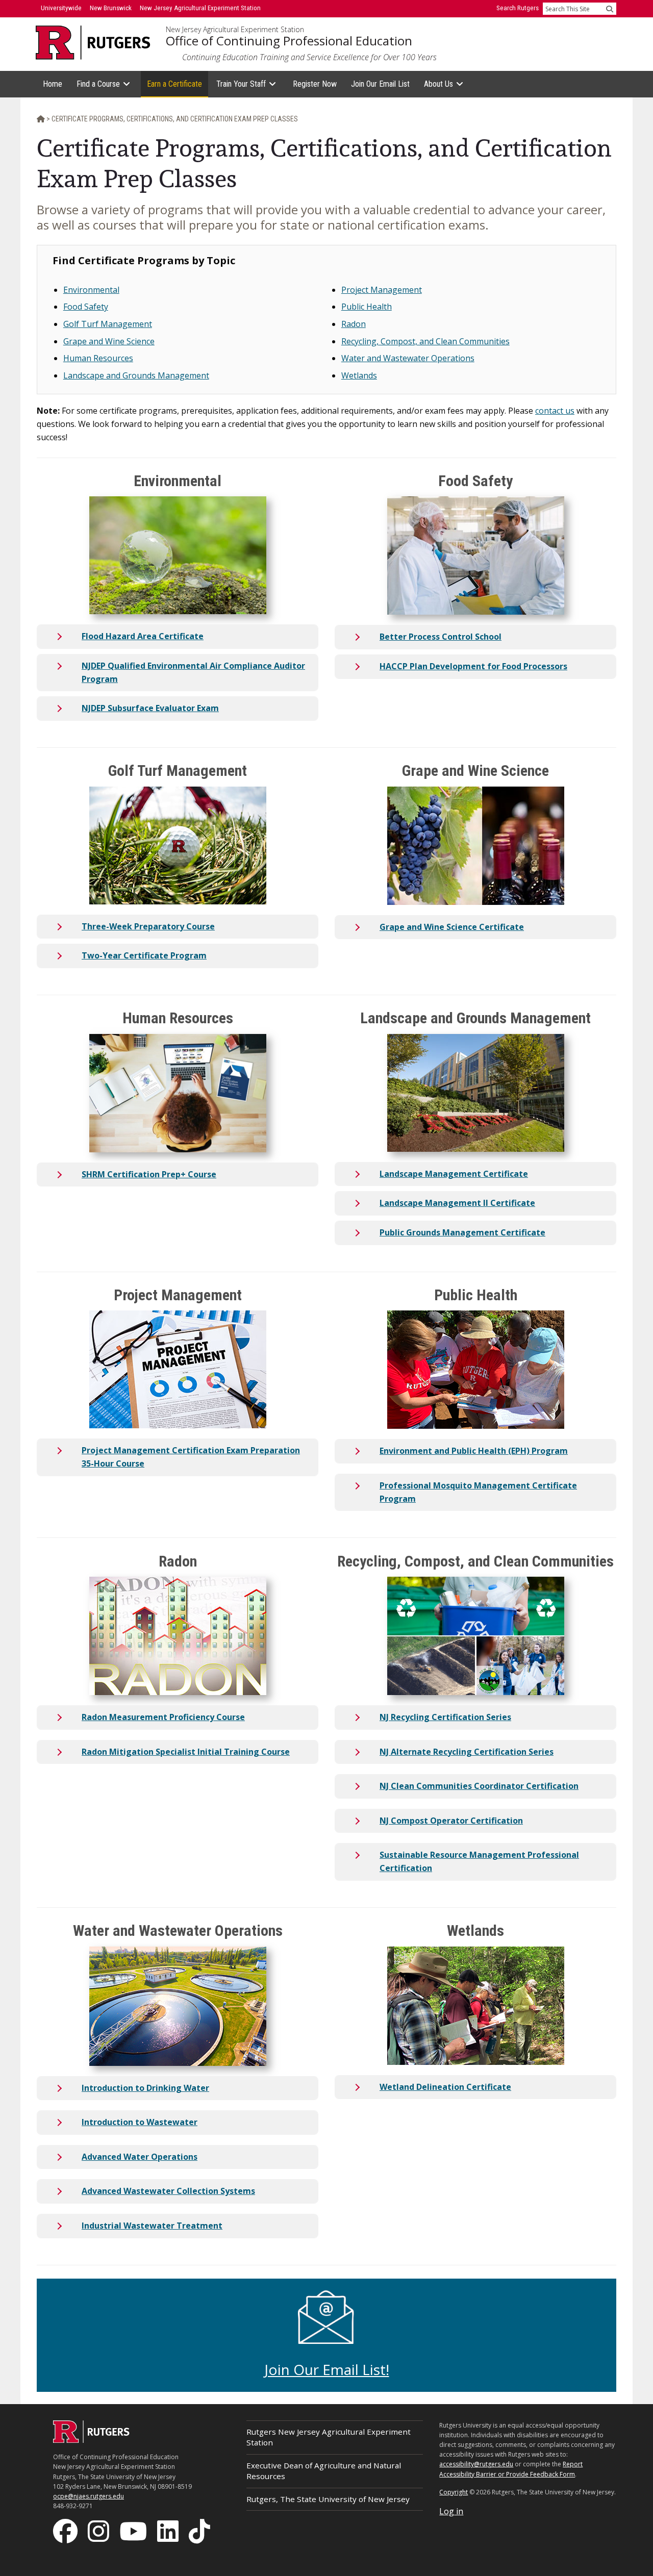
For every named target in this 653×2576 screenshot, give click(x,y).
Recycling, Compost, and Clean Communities (425, 341)
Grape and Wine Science (109, 341)
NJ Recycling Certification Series (445, 1717)
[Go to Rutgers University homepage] (93, 43)
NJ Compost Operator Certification (451, 1821)
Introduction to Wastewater (140, 2122)
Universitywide (61, 8)
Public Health (367, 307)
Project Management (382, 290)
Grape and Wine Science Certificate (452, 927)
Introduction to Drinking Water (145, 2088)
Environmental (91, 290)
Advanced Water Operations (140, 2157)
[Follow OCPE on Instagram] (99, 2531)
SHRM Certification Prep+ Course (149, 1174)
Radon (354, 324)
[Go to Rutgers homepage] (91, 2440)
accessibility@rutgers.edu (476, 2464)
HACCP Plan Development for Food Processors (473, 666)
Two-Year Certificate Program (144, 955)
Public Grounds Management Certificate (462, 1232)
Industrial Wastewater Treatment (152, 2226)
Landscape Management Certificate (454, 1174)
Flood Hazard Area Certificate (143, 636)
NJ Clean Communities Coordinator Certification (479, 1786)
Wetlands (359, 375)
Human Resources (98, 358)
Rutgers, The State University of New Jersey (328, 2499)
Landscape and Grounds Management (136, 375)
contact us (555, 411)
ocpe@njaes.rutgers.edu (89, 2496)
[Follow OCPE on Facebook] (66, 2531)
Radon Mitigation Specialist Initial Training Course (186, 1752)
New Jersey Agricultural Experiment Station (235, 30)
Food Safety (86, 307)
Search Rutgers (518, 8)
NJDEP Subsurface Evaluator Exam (150, 708)
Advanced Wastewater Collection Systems (168, 2191)
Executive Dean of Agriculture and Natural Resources (324, 2471)
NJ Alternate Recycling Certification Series (467, 1752)
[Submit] (610, 9)
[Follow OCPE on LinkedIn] (169, 2531)
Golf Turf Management (108, 324)
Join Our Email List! (327, 2369)
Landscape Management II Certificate (457, 1203)
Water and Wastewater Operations (408, 358)
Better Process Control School (441, 637)
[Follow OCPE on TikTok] (200, 2531)
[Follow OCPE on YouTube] (134, 2531)
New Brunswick (111, 8)
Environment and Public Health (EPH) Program (474, 1451)
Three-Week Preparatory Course (148, 926)
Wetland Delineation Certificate (445, 2087)
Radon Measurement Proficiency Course (163, 1717)
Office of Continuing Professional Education (289, 41)
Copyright (454, 2492)
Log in (451, 2511)
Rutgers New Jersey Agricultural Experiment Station (329, 2437)
